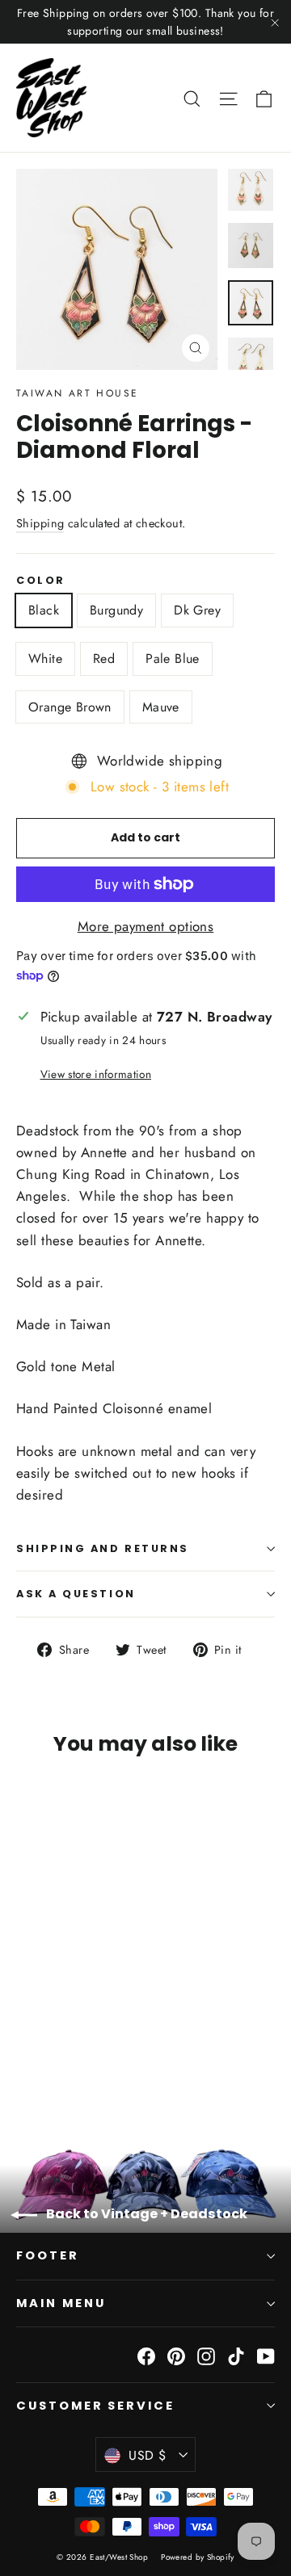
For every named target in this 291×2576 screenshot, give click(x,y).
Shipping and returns (103, 1548)
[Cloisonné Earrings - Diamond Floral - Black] (25, 2056)
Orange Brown (70, 707)
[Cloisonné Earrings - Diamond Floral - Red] (96, 2056)
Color (41, 580)
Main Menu (61, 2303)
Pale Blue (173, 659)
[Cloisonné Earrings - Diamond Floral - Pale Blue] (114, 2056)
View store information (96, 1074)
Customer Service (95, 2406)
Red (104, 659)
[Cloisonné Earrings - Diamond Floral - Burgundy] (43, 2056)
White (45, 659)
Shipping (40, 523)
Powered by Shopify (198, 2557)
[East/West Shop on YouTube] (266, 2354)
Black (44, 610)
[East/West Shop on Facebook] (146, 2354)
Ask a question (76, 1594)
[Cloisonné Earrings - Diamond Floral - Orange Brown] (132, 2056)
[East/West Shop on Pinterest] (176, 2354)
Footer (48, 2255)
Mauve (161, 707)
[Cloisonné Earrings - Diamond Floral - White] (78, 2056)
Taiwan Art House (77, 393)
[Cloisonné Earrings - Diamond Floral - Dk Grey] (61, 2056)
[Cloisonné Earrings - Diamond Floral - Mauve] (150, 2056)
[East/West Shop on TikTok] (236, 2354)
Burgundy (116, 610)
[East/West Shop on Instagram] (206, 2354)
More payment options (146, 926)
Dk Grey (197, 610)
